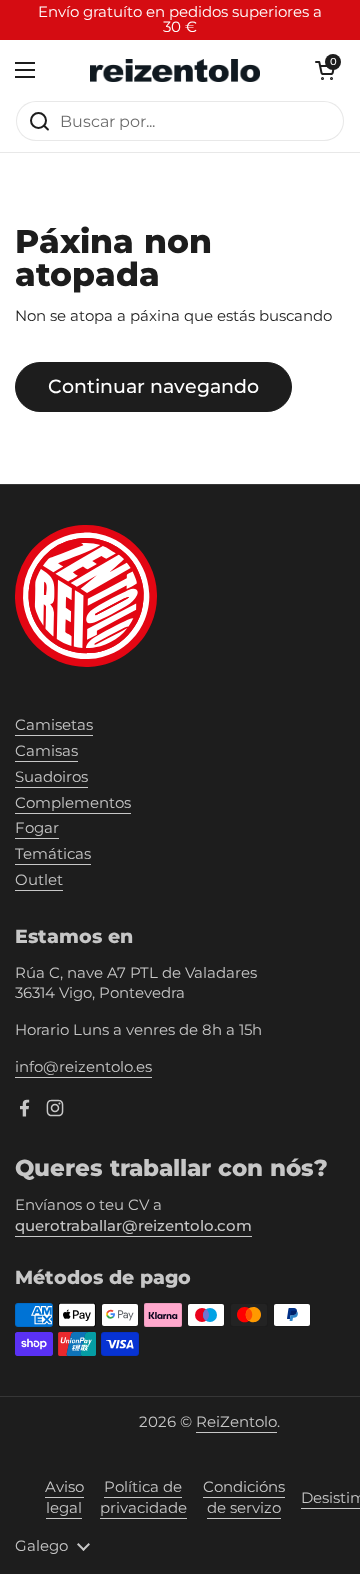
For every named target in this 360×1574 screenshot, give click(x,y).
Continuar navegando (153, 386)
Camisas (46, 751)
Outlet (39, 880)
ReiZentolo (236, 1422)
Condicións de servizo (244, 1497)
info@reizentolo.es (83, 1067)
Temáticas (53, 854)
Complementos (73, 803)
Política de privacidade (143, 1497)
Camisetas (54, 725)
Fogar (37, 828)
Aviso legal (64, 1497)
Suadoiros (51, 777)
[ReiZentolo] (175, 70)
